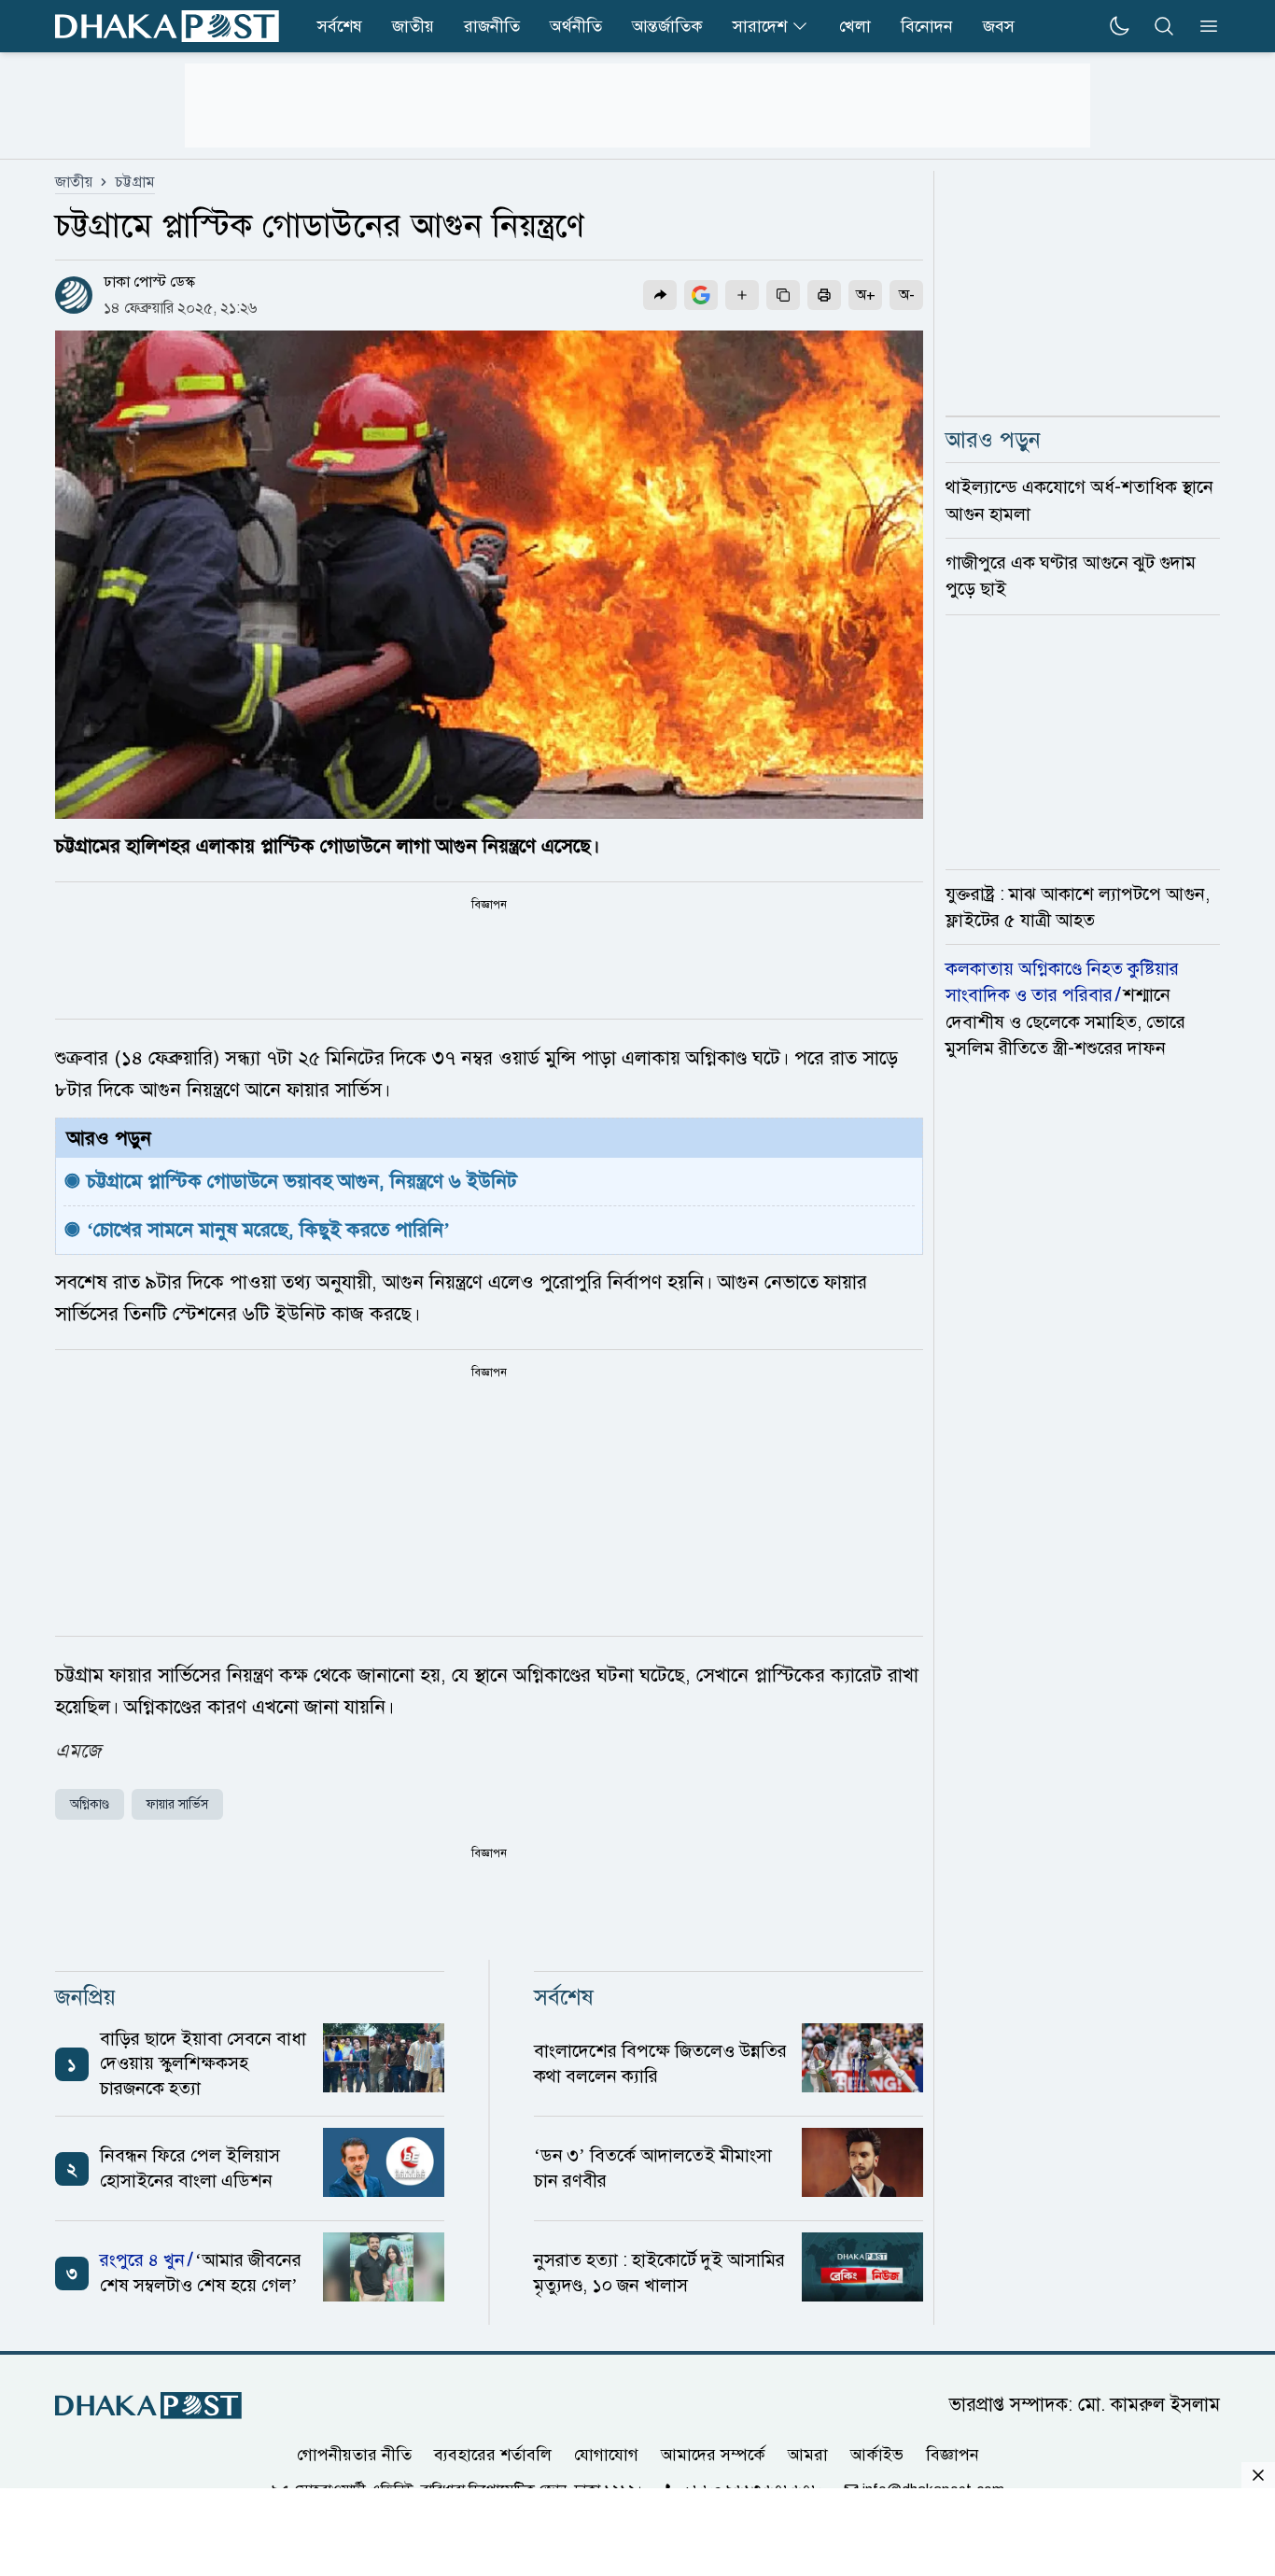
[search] (1164, 26)
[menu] (1203, 26)
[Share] (660, 295)
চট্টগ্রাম (135, 182)
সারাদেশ (760, 26)
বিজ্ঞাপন (953, 2455)
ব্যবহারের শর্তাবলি (493, 2455)
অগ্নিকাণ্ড (90, 1804)
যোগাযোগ (606, 2455)
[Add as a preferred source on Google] (701, 295)
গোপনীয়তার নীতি (354, 2455)
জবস (999, 26)
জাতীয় (413, 26)
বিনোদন (927, 26)
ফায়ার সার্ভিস (177, 1804)
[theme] (1119, 26)
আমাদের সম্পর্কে (713, 2455)
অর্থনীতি (576, 26)
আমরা (808, 2455)
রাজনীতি (492, 26)
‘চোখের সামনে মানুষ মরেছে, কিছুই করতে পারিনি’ (268, 1230)
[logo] (167, 26)
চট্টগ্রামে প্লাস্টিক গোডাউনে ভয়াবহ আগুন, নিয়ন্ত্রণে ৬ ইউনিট (302, 1181)
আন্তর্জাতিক (667, 26)
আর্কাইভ (877, 2455)
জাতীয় (74, 182)
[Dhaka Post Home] (148, 2406)
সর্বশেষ (340, 26)
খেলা (855, 26)
